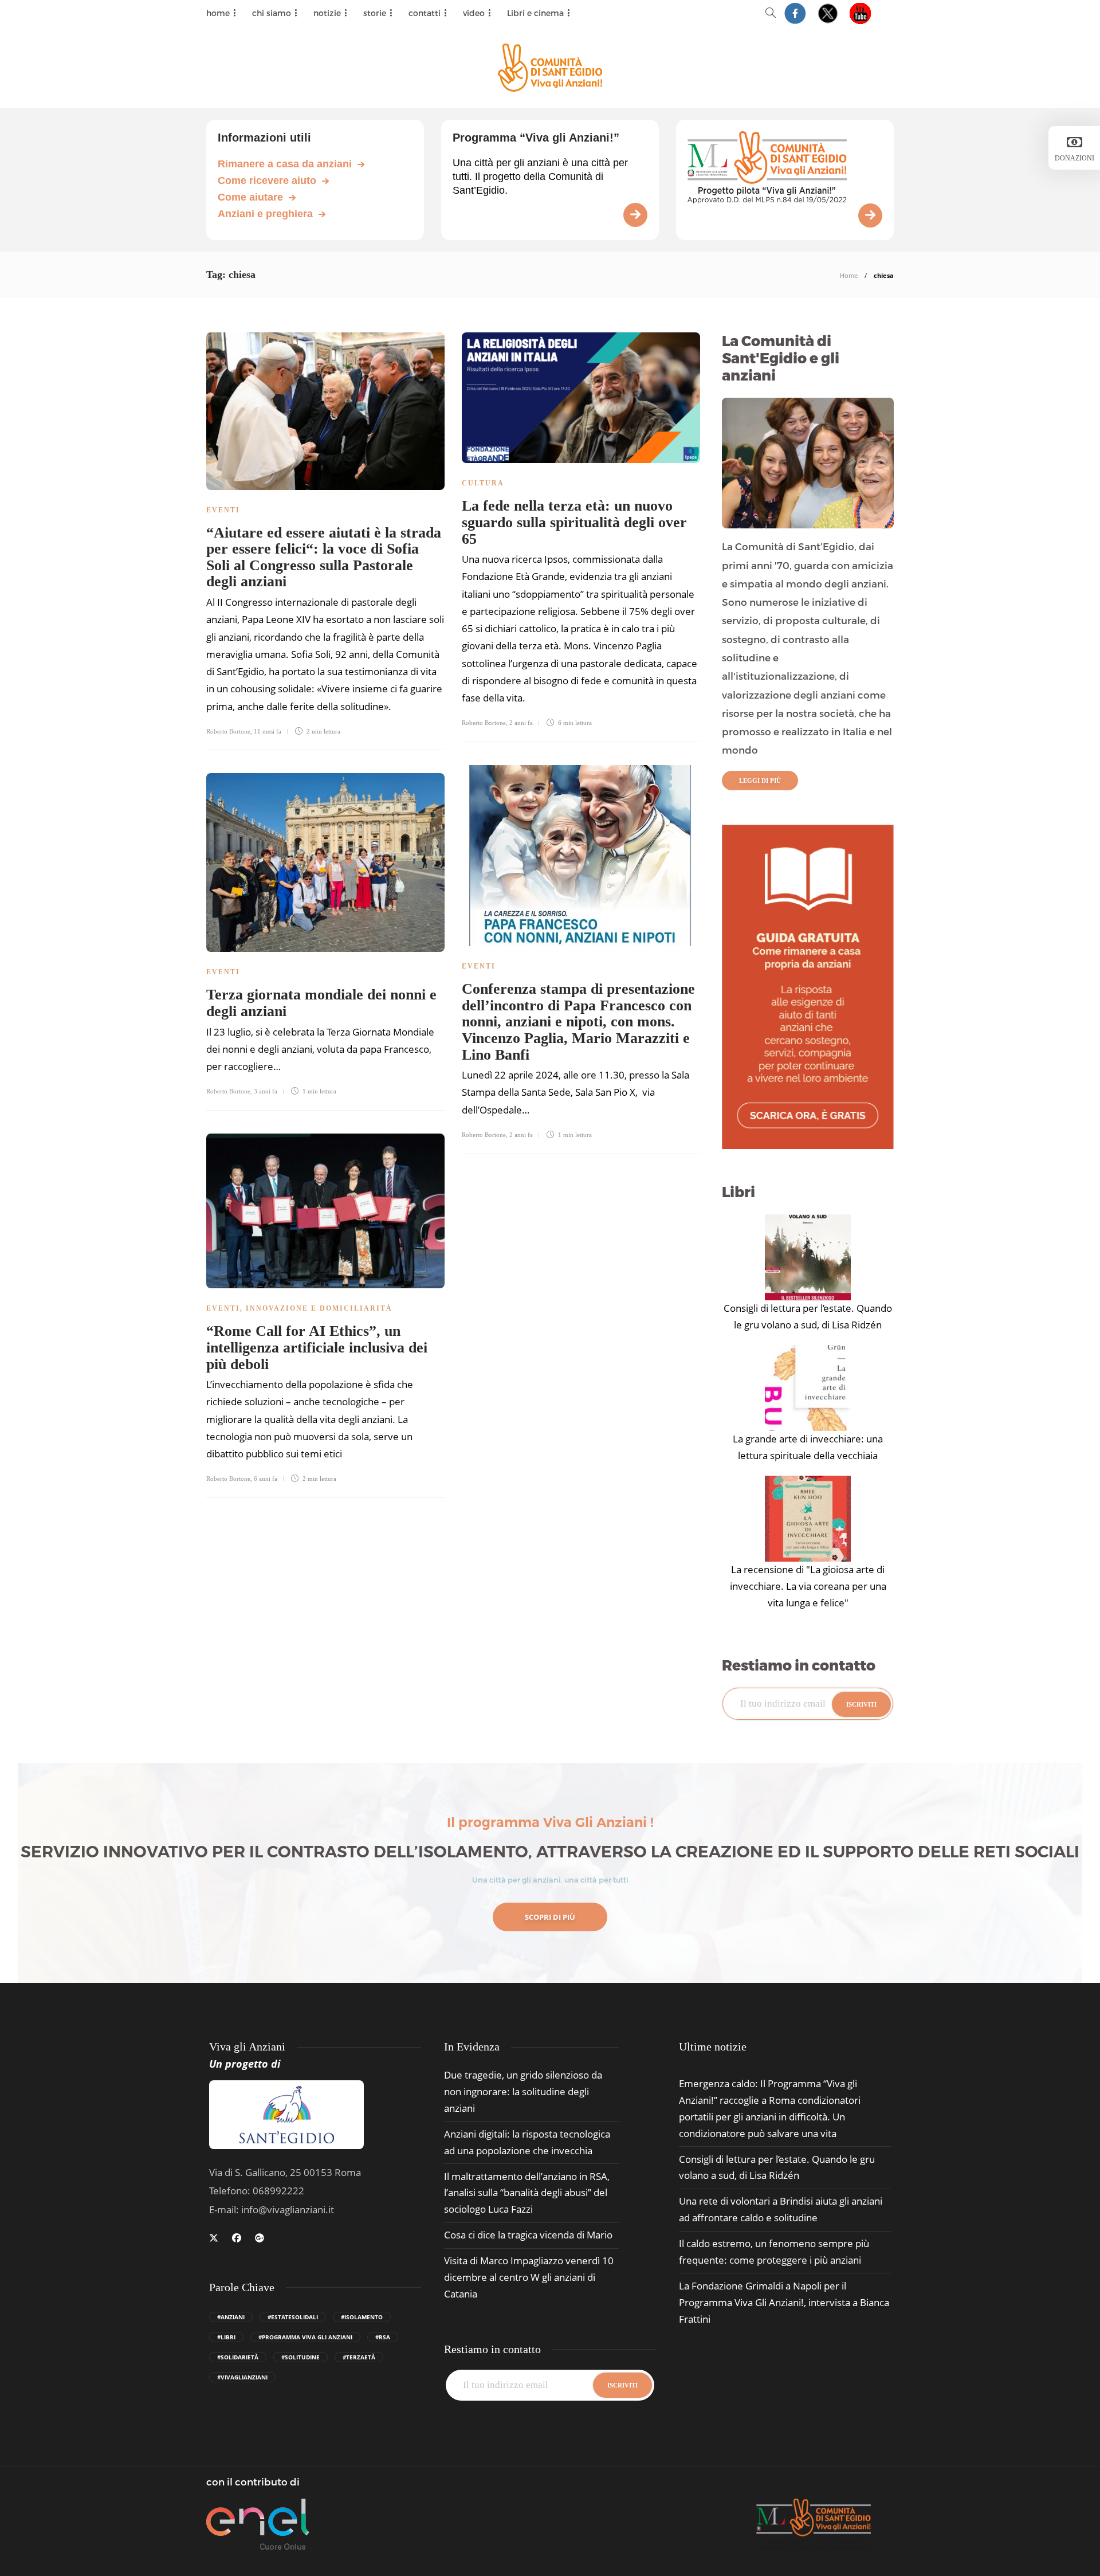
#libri (226, 2337)
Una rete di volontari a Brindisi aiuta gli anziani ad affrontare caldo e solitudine (781, 2209)
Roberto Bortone (228, 731)
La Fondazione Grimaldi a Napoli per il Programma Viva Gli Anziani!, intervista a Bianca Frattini (784, 2302)
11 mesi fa (268, 731)
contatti (425, 13)
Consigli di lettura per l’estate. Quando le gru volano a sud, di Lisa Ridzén (808, 1316)
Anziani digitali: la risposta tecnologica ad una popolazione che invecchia (527, 2142)
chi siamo (272, 13)
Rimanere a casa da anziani (285, 164)
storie (375, 13)
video (474, 13)
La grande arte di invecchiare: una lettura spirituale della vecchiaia (808, 1447)
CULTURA (483, 483)
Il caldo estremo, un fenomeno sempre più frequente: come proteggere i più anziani (774, 2252)
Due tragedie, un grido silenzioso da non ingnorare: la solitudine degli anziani (523, 2091)
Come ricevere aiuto (267, 181)
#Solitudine (300, 2357)
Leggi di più (760, 781)
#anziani (231, 2317)
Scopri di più (550, 1917)
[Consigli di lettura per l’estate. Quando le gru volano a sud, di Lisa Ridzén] (808, 1257)
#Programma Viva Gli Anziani (305, 2337)
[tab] (713, 2047)
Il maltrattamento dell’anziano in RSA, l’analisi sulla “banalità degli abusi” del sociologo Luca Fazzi (527, 2193)
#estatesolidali (293, 2317)
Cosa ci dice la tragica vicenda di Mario (528, 2235)
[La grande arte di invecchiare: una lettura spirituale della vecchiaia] (808, 1388)
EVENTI (223, 510)
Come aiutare (250, 197)
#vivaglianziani (242, 2377)
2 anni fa (521, 723)
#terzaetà (359, 2357)
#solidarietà (238, 2357)
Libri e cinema (535, 13)
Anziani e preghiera (265, 214)
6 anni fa (266, 1479)
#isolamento (362, 2317)
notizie (327, 13)
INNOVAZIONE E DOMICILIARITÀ (319, 1308)
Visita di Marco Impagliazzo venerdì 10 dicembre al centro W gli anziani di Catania (529, 2277)
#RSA (383, 2337)
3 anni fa (266, 1091)
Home (849, 275)
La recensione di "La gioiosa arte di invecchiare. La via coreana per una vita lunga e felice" (808, 1586)
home (218, 13)
